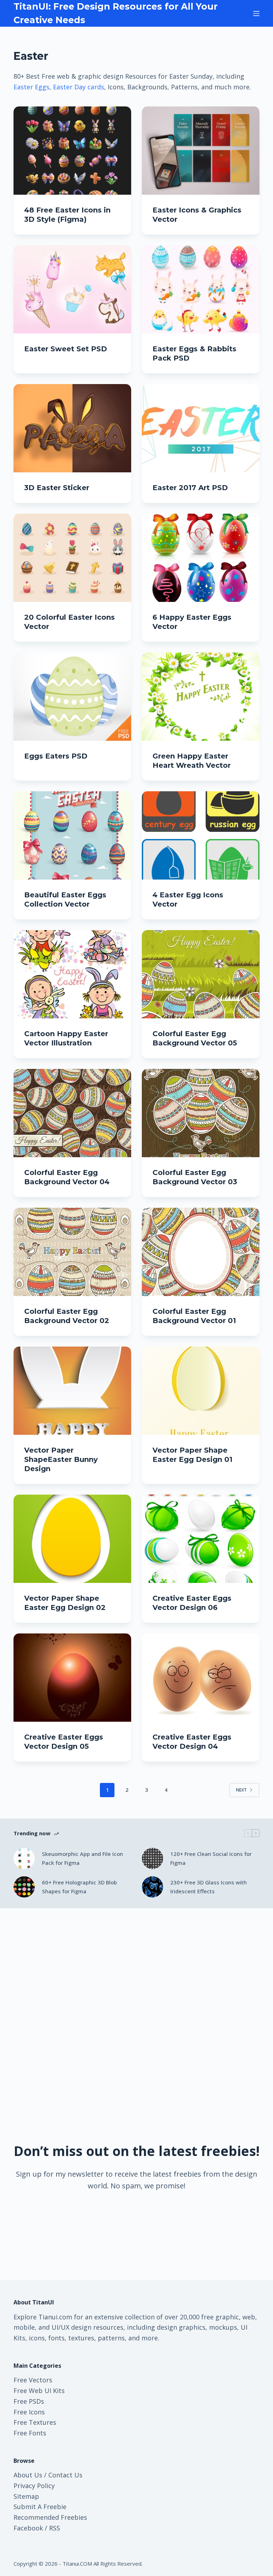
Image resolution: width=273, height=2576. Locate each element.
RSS (55, 2528)
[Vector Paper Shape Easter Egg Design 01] (201, 1391)
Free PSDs (29, 2401)
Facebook (28, 2528)
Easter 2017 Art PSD (190, 488)
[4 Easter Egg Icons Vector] (201, 835)
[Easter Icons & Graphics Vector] (201, 151)
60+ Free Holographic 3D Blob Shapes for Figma (79, 1887)
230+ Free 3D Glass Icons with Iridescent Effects (208, 1887)
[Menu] (256, 14)
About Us (28, 2475)
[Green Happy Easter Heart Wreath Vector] (201, 697)
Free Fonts (30, 2433)
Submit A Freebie (40, 2507)
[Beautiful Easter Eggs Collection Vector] (72, 835)
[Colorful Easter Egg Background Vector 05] (201, 974)
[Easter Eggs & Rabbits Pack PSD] (201, 289)
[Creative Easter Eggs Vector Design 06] (201, 1539)
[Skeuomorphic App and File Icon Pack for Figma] (24, 1858)
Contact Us (65, 2475)
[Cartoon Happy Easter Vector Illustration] (72, 974)
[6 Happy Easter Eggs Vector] (201, 558)
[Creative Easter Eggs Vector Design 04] (201, 1678)
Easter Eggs (31, 87)
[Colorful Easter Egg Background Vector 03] (201, 1113)
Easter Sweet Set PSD (66, 349)
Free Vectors (33, 2380)
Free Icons (29, 2412)
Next (241, 1790)
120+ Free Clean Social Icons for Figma (211, 1858)
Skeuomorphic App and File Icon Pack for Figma (82, 1858)
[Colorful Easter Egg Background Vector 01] (201, 1252)
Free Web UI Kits (39, 2391)
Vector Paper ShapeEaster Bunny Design (61, 1459)
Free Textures (35, 2422)
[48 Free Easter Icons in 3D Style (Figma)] (72, 151)
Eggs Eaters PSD (56, 756)
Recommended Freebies (50, 2517)
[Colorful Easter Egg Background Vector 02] (72, 1252)
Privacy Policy (34, 2486)
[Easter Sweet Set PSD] (72, 289)
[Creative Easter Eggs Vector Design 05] (72, 1678)
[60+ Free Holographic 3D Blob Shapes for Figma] (24, 1887)
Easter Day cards (79, 87)
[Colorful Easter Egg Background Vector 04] (72, 1113)
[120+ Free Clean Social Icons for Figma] (152, 1858)
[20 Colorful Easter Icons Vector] (72, 558)
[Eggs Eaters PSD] (72, 697)
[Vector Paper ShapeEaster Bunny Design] (72, 1391)
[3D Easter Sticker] (72, 428)
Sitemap (26, 2496)
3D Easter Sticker (57, 488)
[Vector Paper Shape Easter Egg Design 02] (72, 1539)
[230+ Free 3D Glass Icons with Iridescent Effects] (152, 1887)
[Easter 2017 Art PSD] (201, 428)
